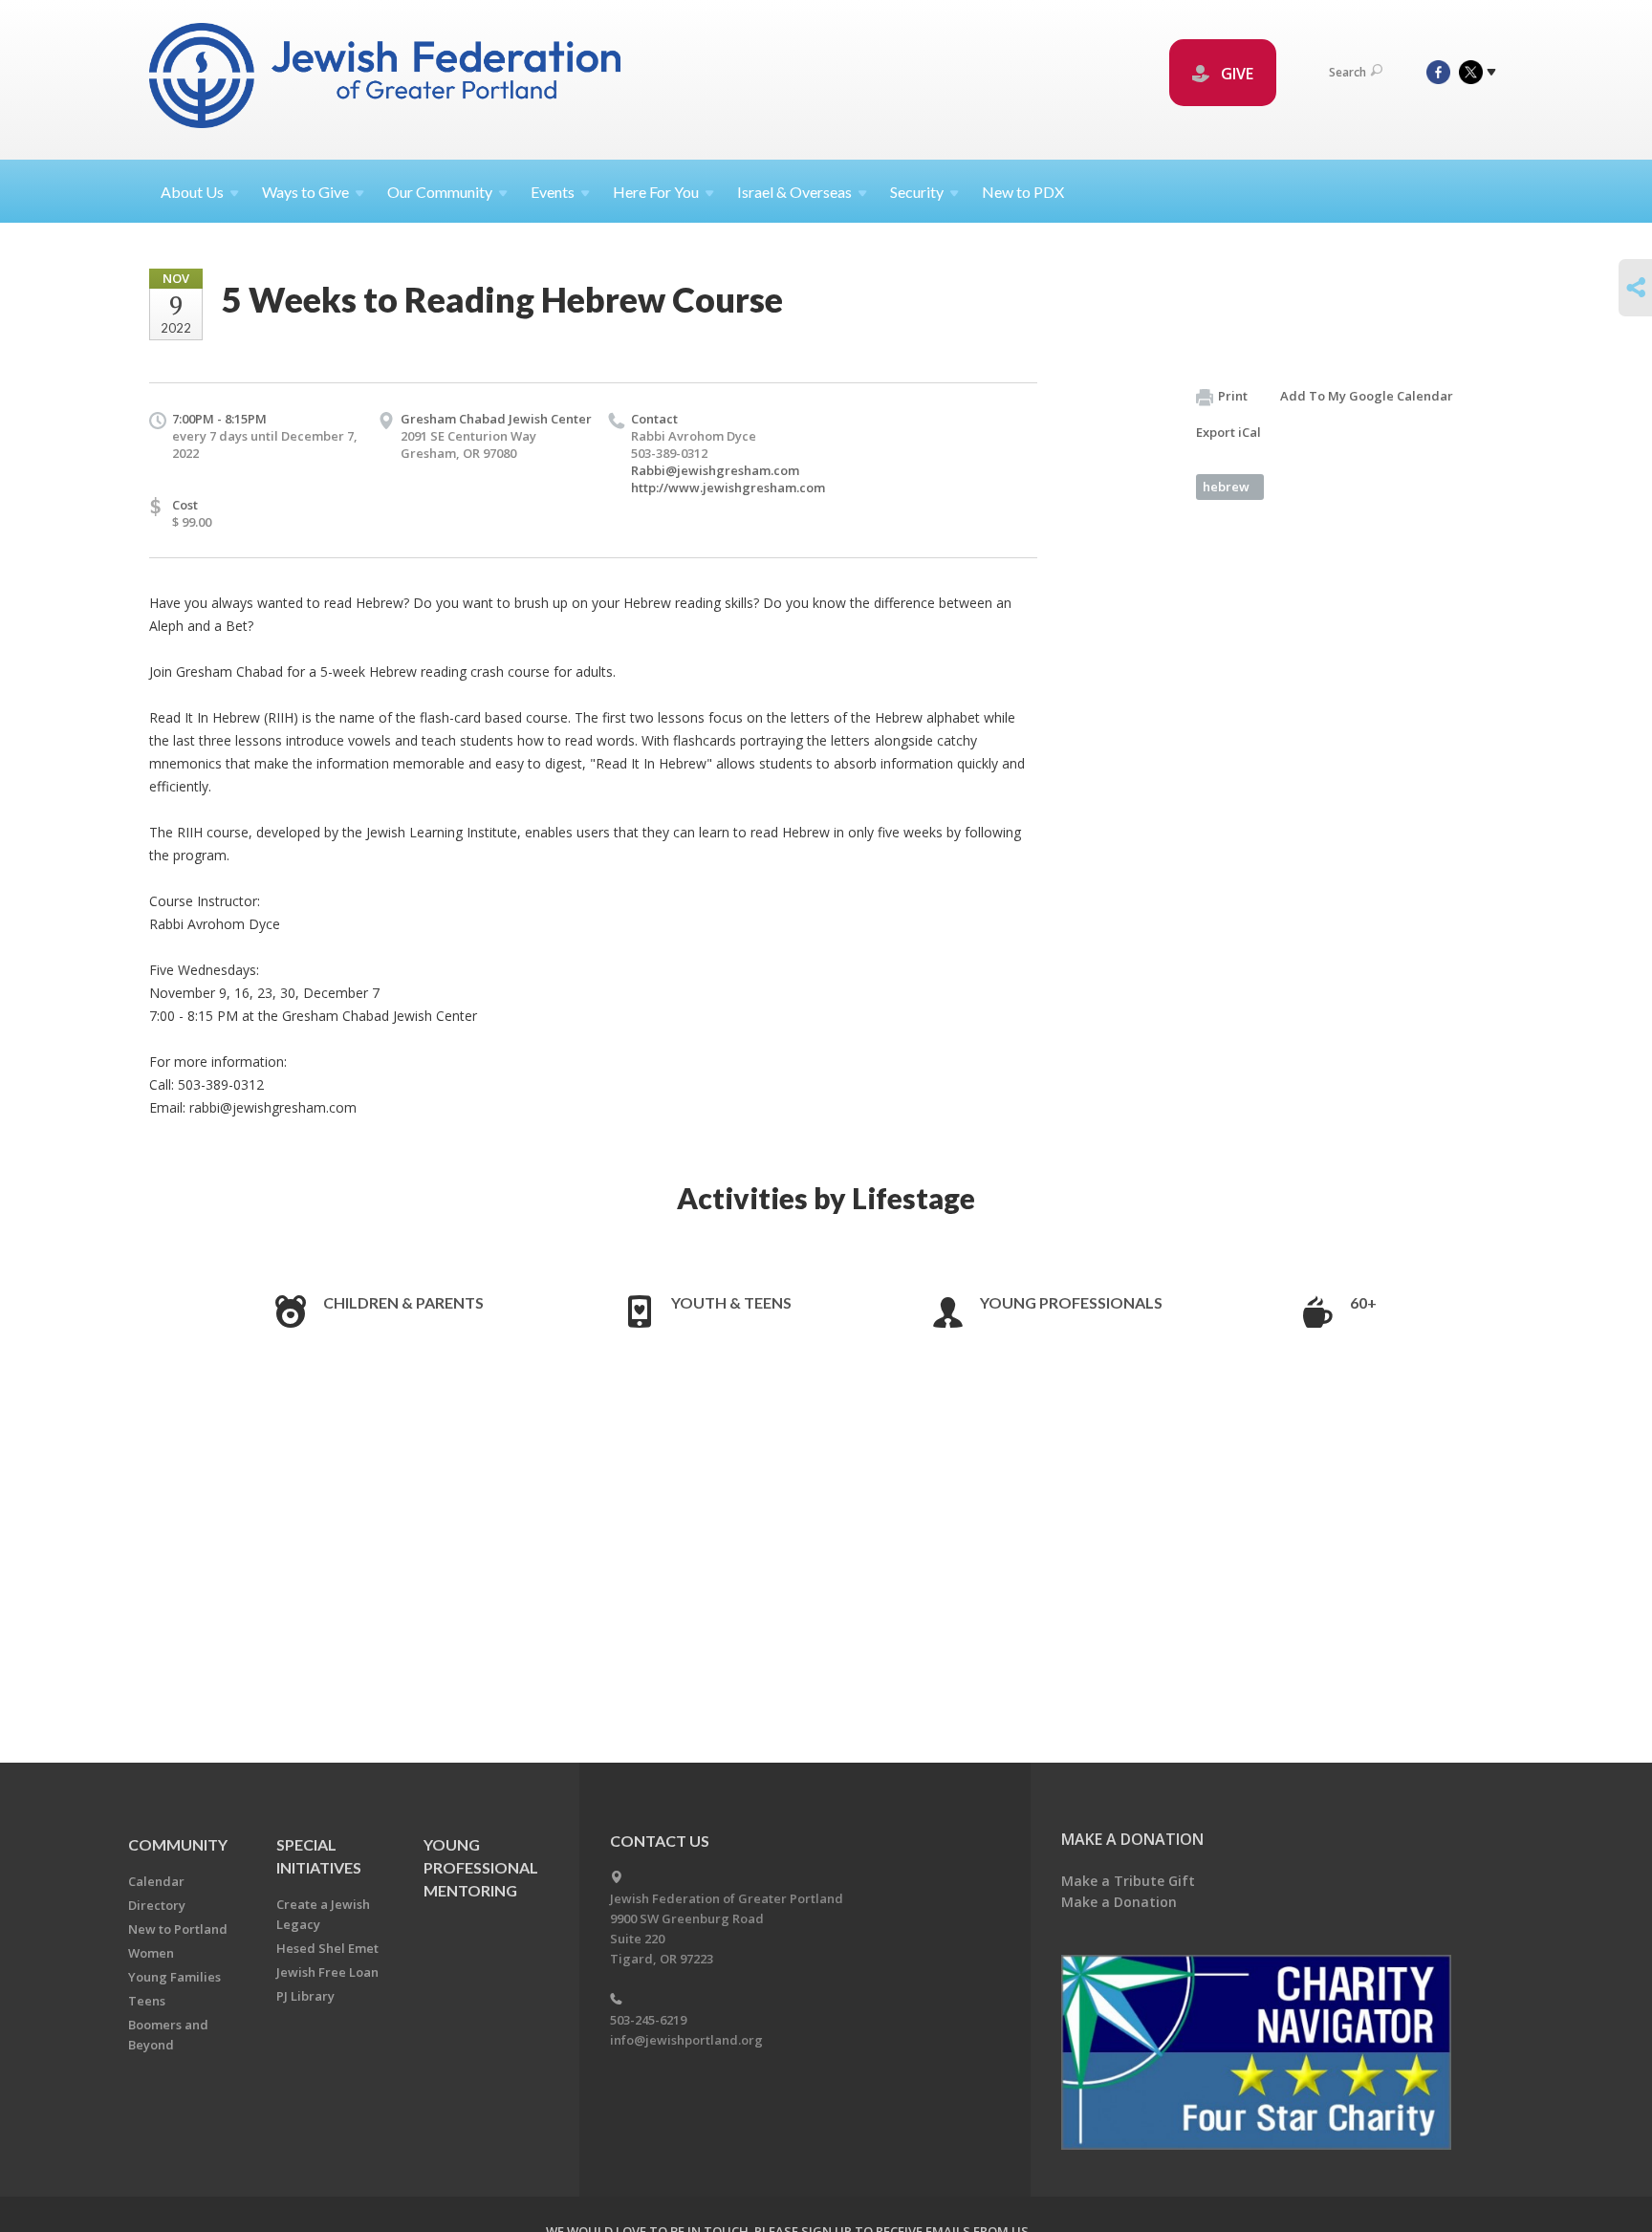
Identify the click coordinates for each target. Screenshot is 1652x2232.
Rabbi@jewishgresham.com (715, 470)
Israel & (794, 192)
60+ (1363, 1302)
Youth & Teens (731, 1302)
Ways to (305, 192)
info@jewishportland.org (686, 2040)
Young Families (174, 1977)
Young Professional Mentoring (481, 1867)
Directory (157, 1905)
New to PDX (1023, 192)
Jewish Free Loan (327, 1972)
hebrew (1226, 487)
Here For (656, 192)
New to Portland (178, 1929)
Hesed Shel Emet (327, 1948)
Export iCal (1228, 432)
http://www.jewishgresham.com (728, 488)
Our (440, 192)
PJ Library (305, 1996)
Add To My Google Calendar (1367, 396)
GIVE (1235, 74)
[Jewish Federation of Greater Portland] (387, 79)
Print (1233, 396)
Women (151, 1953)
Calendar (156, 1881)
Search (1348, 72)
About (192, 192)
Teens (147, 2001)
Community (178, 1844)
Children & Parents (403, 1302)
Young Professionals (1071, 1302)
